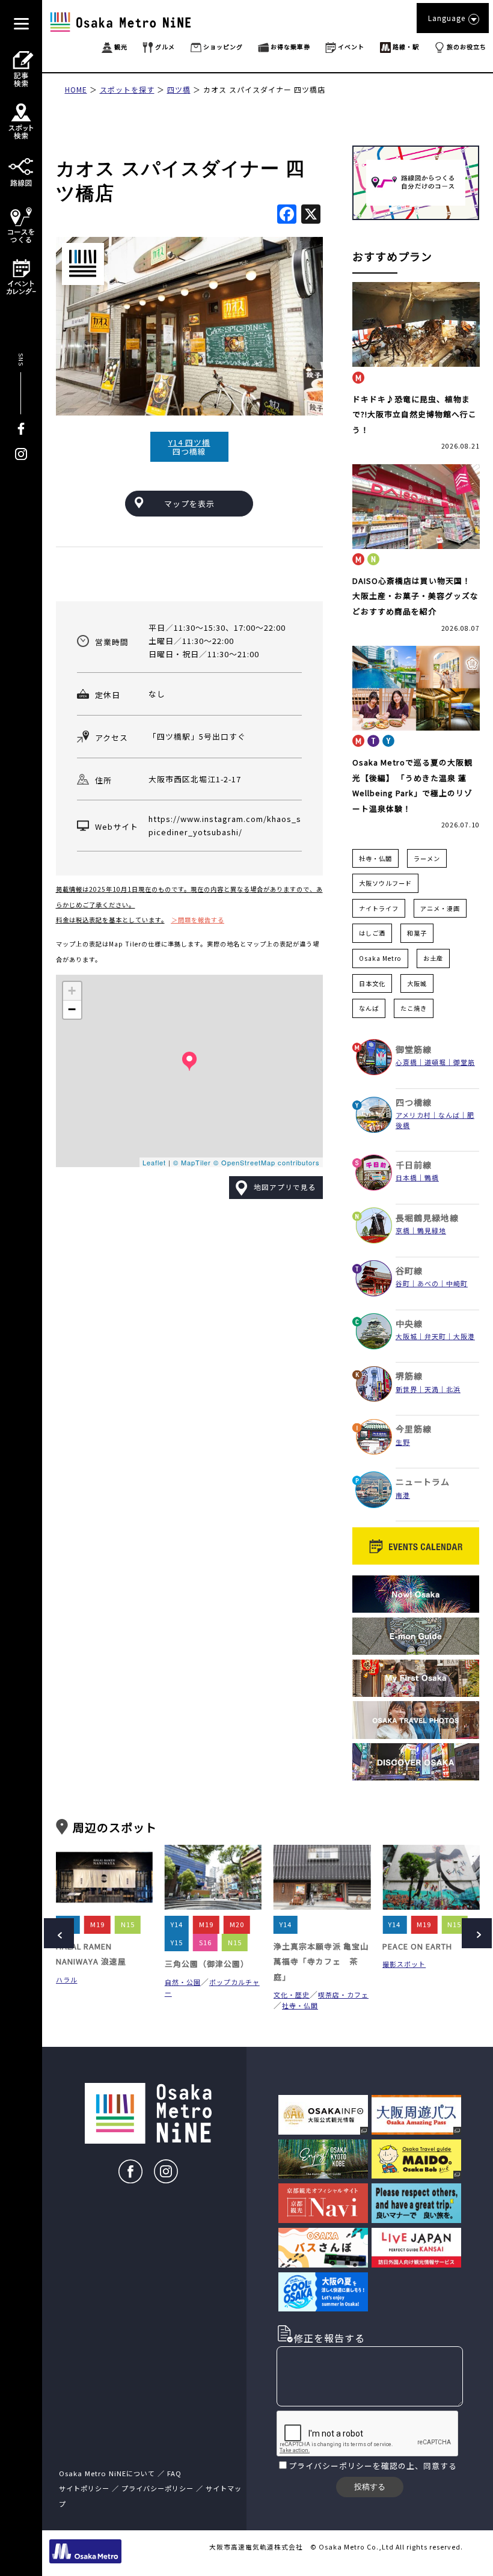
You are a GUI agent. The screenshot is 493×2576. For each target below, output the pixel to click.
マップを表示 (189, 504)
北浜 (453, 1389)
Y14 (177, 1924)
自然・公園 (183, 1982)
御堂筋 (464, 1062)
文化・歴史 (292, 1995)
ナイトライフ (379, 908)
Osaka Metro (380, 958)
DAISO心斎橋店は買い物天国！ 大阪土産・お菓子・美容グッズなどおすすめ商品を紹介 (415, 596)
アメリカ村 (413, 1115)
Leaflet (154, 1162)
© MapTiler (192, 1162)
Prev (59, 1933)
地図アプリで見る (285, 1187)
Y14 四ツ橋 (189, 442)
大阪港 (464, 1336)
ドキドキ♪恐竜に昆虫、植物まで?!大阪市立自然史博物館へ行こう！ (415, 414)
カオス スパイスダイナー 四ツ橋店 (264, 89)
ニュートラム (423, 1482)
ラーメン (427, 858)
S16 (205, 1942)
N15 (128, 1924)
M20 (237, 1924)
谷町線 (409, 1271)
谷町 (403, 1283)
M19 (97, 1924)
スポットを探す (127, 89)
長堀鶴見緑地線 (427, 1218)
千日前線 (414, 1165)
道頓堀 (435, 1062)
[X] (311, 215)
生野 (403, 1442)
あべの (428, 1283)
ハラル (67, 1980)
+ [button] (72, 991)
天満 (432, 1389)
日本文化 (372, 983)
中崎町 (457, 1283)
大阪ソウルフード (385, 883)
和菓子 (417, 933)
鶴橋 (432, 1177)
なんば (369, 1008)
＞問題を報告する (198, 920)
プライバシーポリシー (331, 2466)
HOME (76, 89)
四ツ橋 (179, 89)
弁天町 (435, 1336)
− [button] (72, 1009)
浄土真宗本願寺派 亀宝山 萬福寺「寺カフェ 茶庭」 (321, 1961)
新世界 (406, 1389)
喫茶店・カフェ (343, 1995)
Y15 (177, 1942)
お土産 (433, 958)
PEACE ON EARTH (417, 1946)
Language (447, 18)
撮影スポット (404, 1964)
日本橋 (406, 1177)
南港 (403, 1495)
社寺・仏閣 (375, 858)
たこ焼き (414, 1008)
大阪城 (417, 983)
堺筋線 (409, 1376)
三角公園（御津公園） (207, 1964)
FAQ (174, 2473)
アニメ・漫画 (440, 908)
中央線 (409, 1323)
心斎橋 (406, 1062)
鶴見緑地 (432, 1230)
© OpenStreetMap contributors (267, 1162)
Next (477, 1933)
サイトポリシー (84, 2488)
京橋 (403, 1230)
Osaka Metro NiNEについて (107, 2473)
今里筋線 (414, 1429)
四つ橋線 (414, 1102)
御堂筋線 (414, 1049)
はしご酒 (372, 933)
